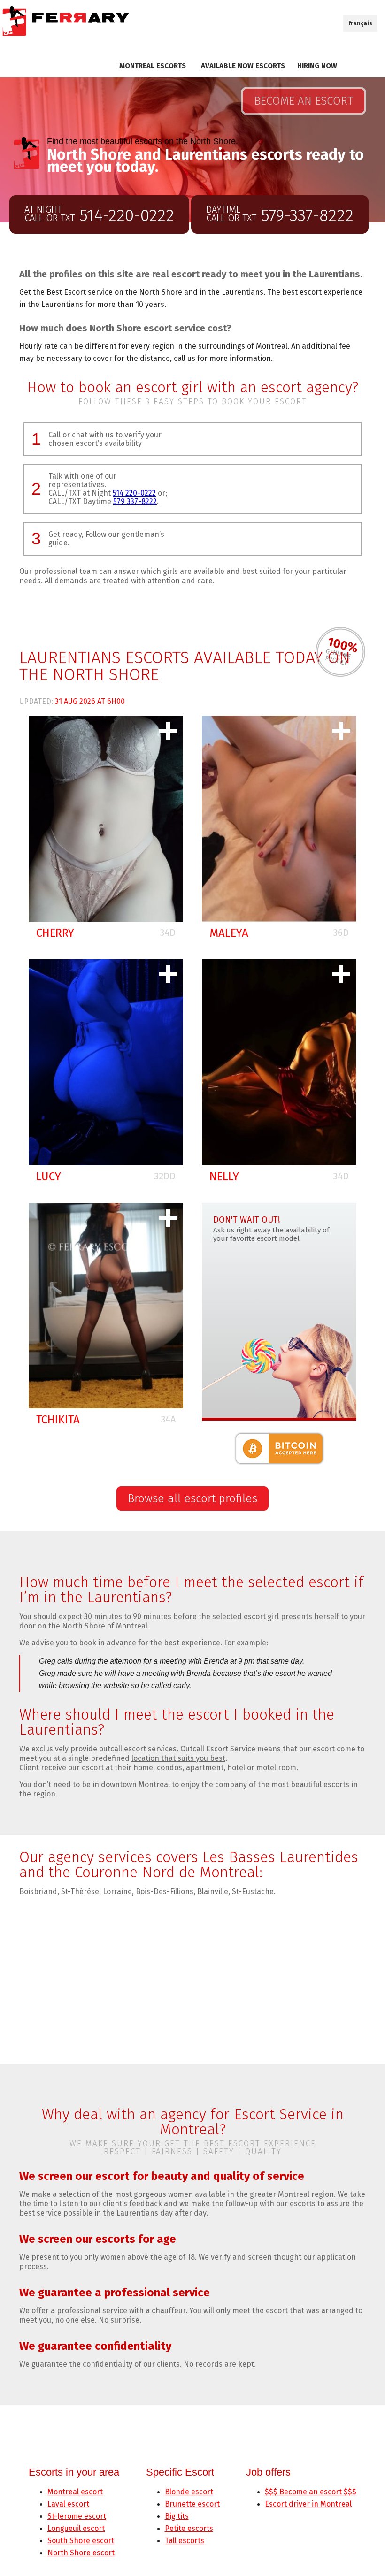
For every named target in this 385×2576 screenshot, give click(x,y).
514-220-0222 (99, 215)
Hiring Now (317, 66)
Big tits (177, 2516)
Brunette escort (192, 2504)
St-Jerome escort (77, 2516)
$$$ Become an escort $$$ (311, 2492)
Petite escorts (189, 2528)
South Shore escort (81, 2541)
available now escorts (243, 66)
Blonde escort (189, 2492)
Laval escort (68, 2504)
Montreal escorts (153, 66)
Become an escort (304, 101)
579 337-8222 (135, 501)
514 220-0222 (134, 493)
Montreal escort (75, 2492)
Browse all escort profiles (192, 1498)
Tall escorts (185, 2541)
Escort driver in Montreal (308, 2504)
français (360, 23)
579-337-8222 (280, 215)
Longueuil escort (76, 2528)
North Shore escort (81, 2553)
